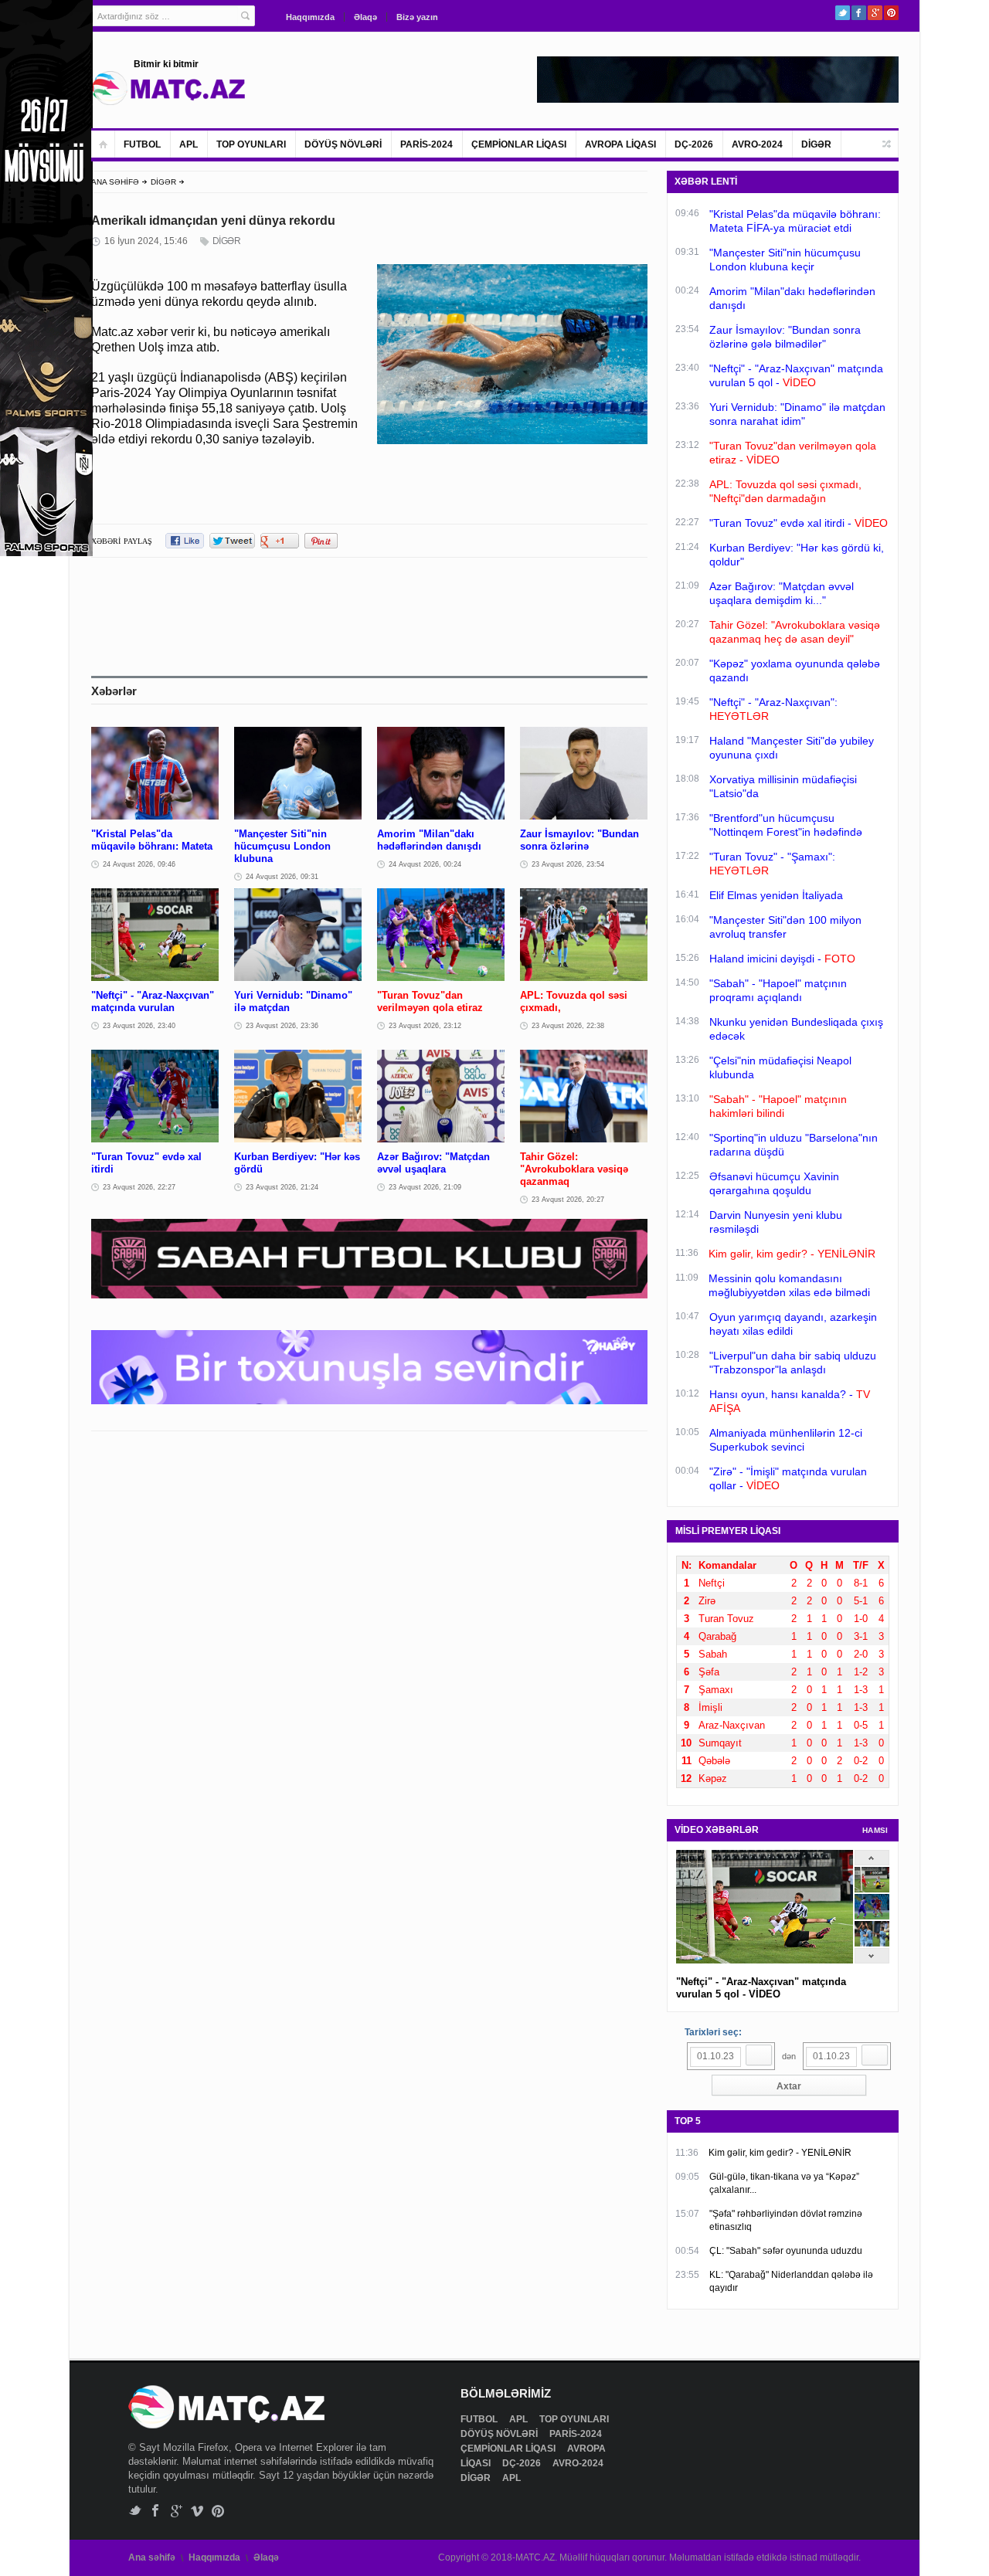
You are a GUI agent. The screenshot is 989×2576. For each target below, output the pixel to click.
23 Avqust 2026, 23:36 (282, 1026)
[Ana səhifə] (103, 144)
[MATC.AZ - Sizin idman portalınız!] (168, 88)
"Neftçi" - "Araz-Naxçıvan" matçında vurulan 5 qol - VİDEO (761, 1988)
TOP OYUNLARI (251, 144)
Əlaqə (365, 17)
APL (189, 144)
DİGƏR (816, 144)
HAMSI (875, 1830)
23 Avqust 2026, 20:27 (568, 1200)
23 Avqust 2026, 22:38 (568, 1026)
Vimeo (197, 2511)
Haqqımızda (310, 17)
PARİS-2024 (427, 144)
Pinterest (891, 13)
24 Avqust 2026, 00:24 (425, 864)
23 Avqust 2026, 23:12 (425, 1026)
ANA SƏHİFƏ (115, 182)
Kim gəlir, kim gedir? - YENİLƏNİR (780, 2153)
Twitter (843, 13)
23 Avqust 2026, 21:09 (425, 1187)
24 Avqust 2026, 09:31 (282, 877)
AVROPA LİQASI (620, 144)
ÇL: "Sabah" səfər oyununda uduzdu (786, 2251)
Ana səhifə (152, 2557)
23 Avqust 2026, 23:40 (139, 1026)
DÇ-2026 (694, 144)
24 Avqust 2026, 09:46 (139, 864)
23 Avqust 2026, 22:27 (139, 1187)
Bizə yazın (417, 17)
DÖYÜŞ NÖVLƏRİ (343, 144)
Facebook (859, 13)
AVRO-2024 (757, 144)
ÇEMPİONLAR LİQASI (519, 144)
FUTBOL (142, 144)
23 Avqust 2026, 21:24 (282, 1187)
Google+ (875, 13)
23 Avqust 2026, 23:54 (568, 864)
